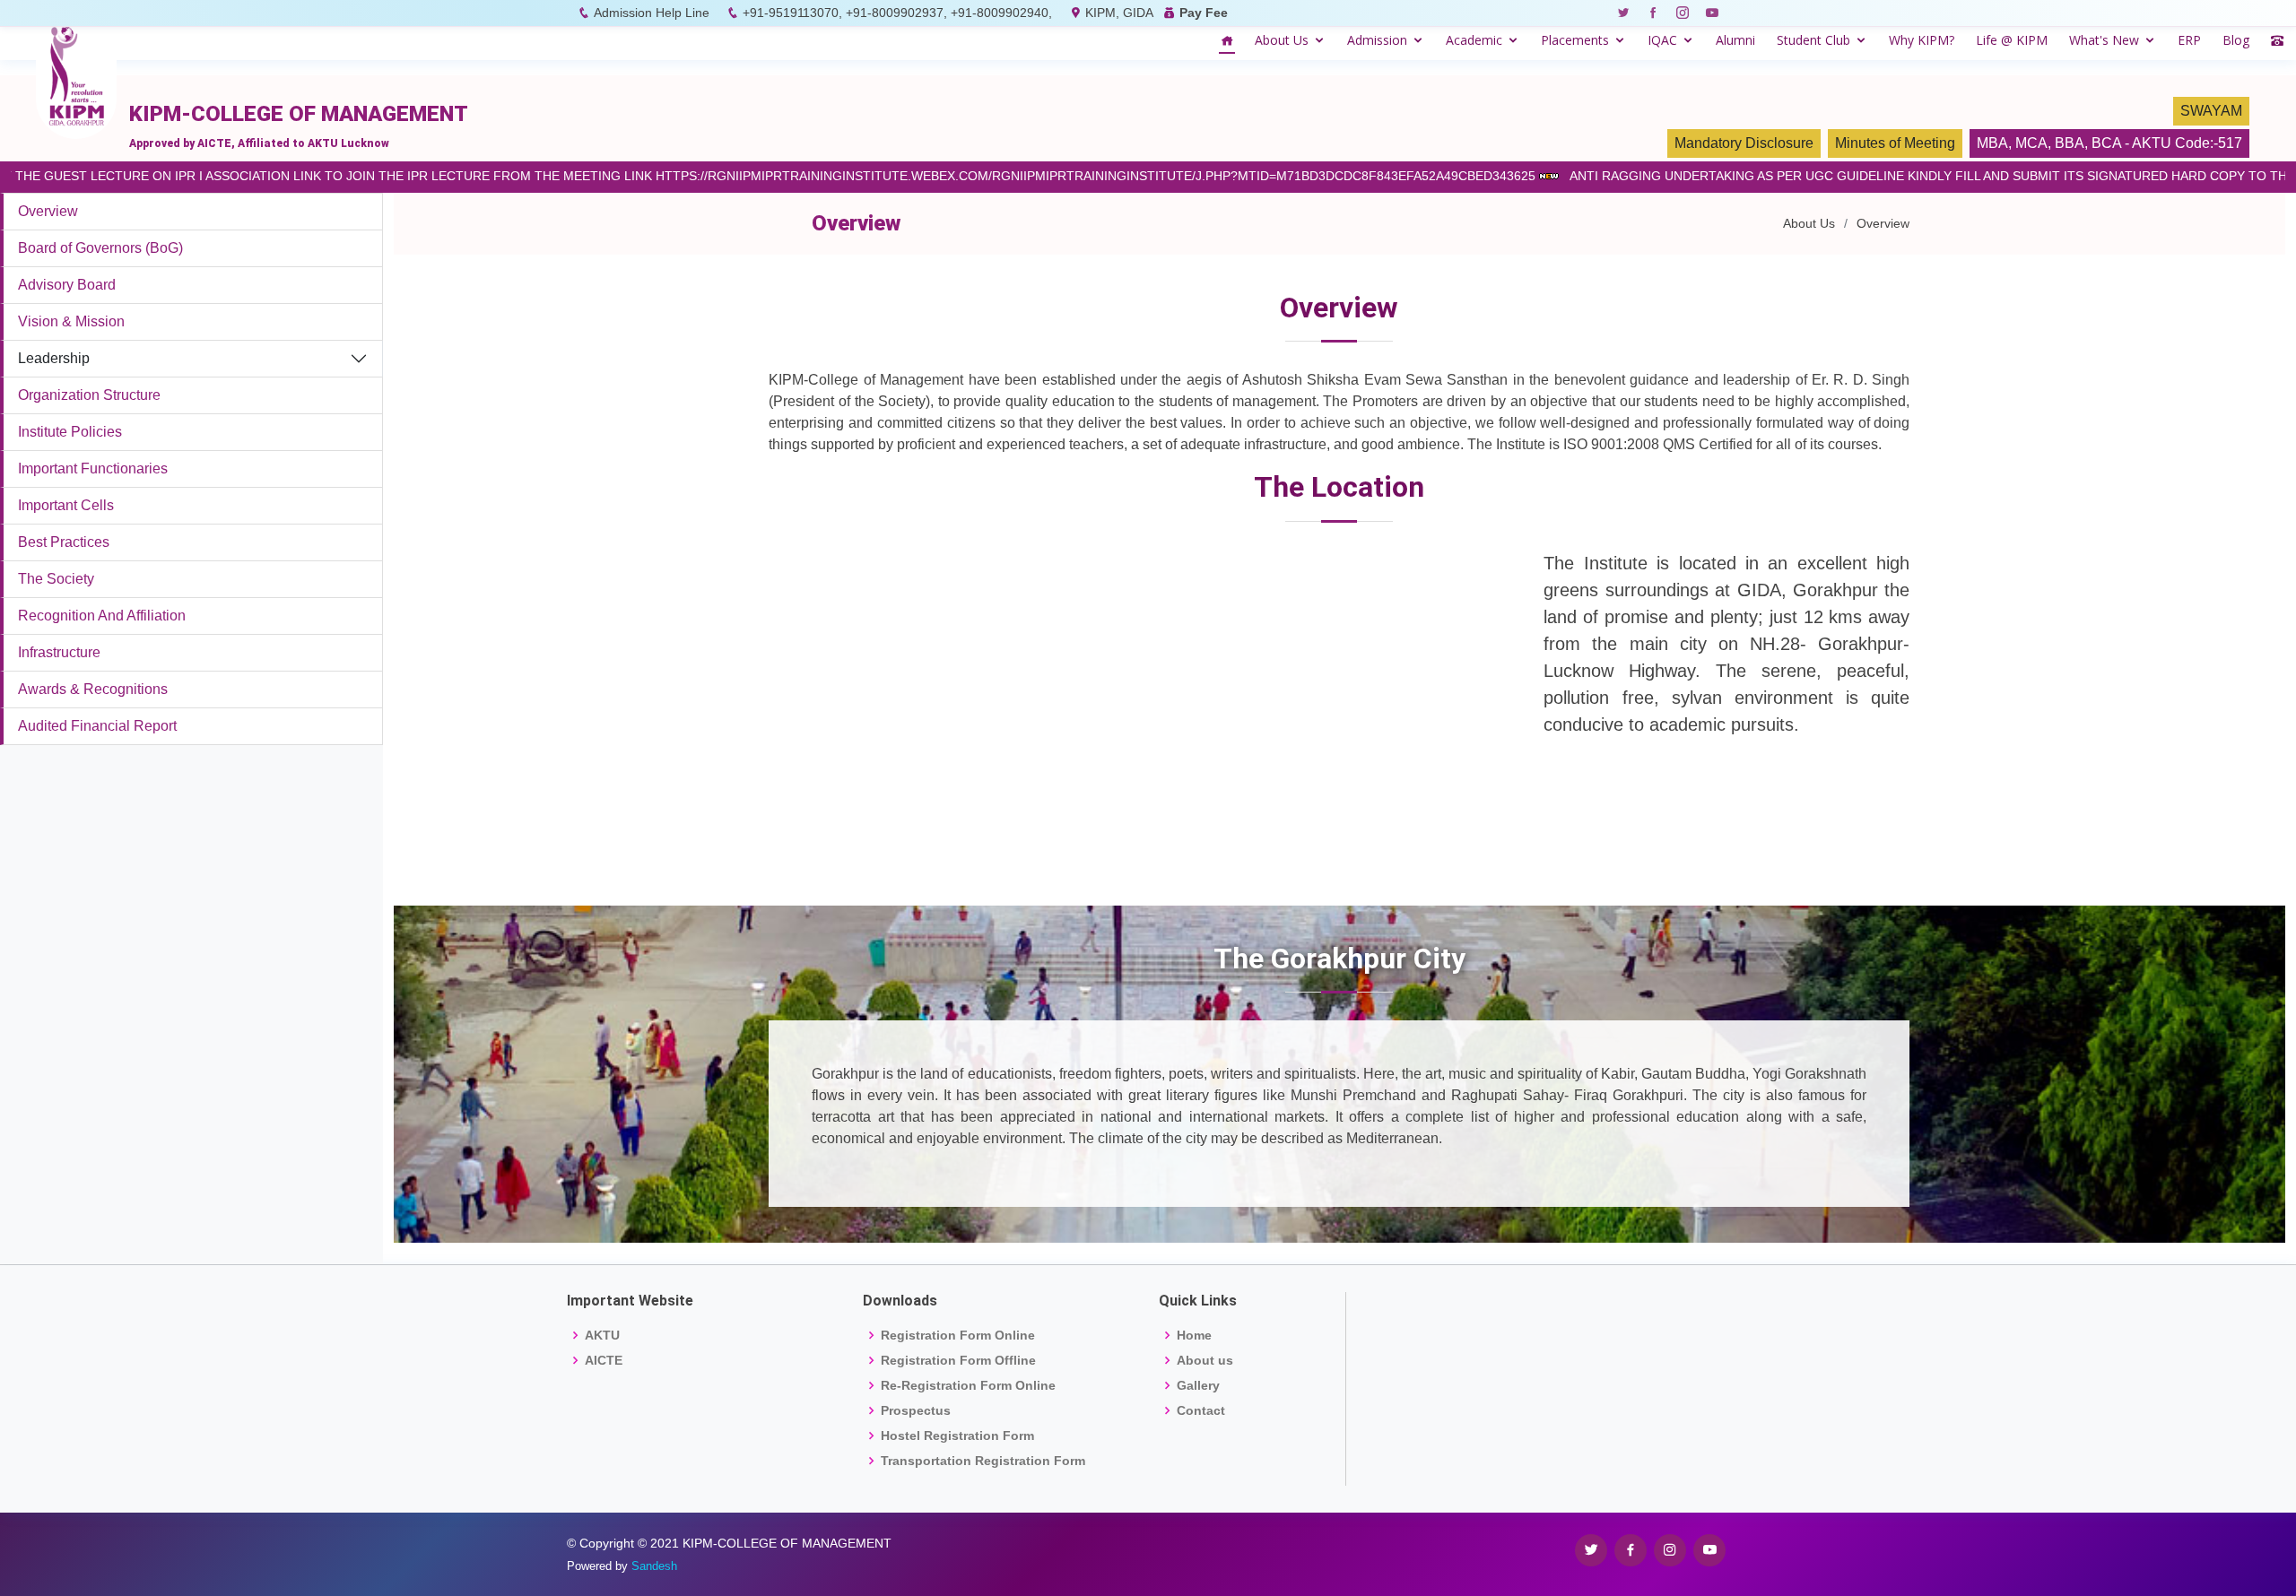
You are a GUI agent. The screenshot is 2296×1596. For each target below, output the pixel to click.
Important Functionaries (93, 468)
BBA (2070, 143)
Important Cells (66, 505)
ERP (2189, 40)
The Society (56, 579)
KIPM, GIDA (1119, 13)
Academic (1474, 40)
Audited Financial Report (97, 726)
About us (1205, 1360)
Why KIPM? (1922, 40)
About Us (1282, 40)
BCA (2106, 143)
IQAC (1662, 40)
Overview (48, 211)
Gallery (1198, 1385)
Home (1194, 1335)
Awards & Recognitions (93, 689)
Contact (1201, 1410)
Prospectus (916, 1410)
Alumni (1735, 40)
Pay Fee (1204, 13)
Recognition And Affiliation (102, 616)
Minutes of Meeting (1895, 143)
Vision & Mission (71, 321)
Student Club (1813, 40)
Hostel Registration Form (957, 1436)
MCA (2031, 143)
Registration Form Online (958, 1335)
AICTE (604, 1360)
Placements (1575, 40)
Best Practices (64, 542)
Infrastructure (59, 652)
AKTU (602, 1335)
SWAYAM (2211, 111)
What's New (2104, 40)
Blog (2236, 40)
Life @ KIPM (2012, 40)
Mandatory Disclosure (1744, 143)
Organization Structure (89, 395)
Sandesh (654, 1566)
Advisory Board (67, 285)
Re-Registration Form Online (968, 1385)
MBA (1992, 143)
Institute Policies (70, 432)
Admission (1377, 40)
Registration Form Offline (958, 1360)
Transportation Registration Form (983, 1461)
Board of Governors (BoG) (100, 248)
